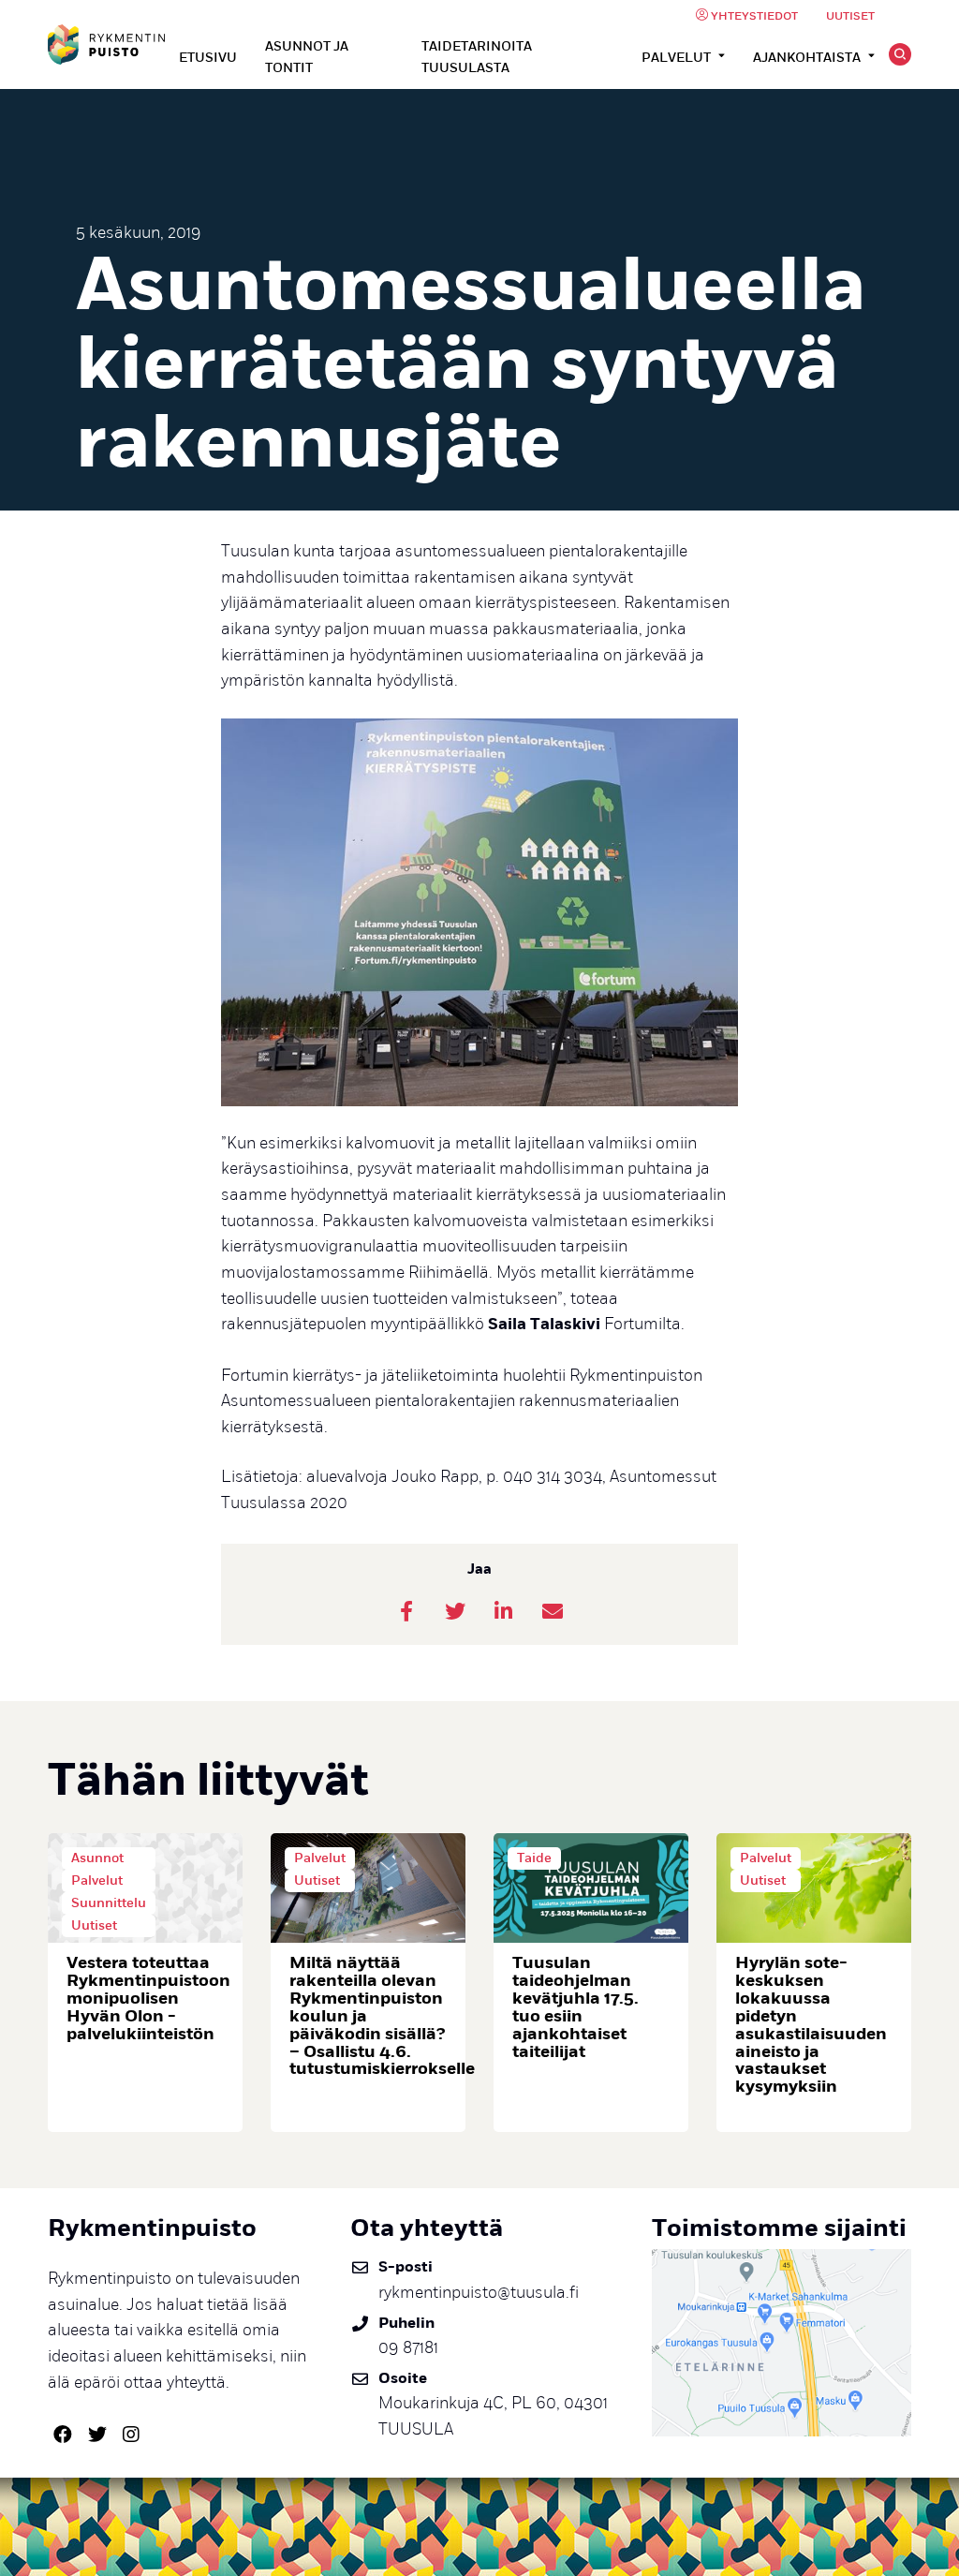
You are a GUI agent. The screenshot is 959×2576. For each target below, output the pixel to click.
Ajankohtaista (807, 58)
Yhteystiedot (754, 16)
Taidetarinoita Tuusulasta (477, 57)
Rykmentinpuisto (106, 44)
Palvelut (676, 58)
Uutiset (850, 16)
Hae (900, 54)
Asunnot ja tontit (307, 57)
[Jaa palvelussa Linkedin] (504, 1611)
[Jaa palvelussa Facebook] (406, 1611)
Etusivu (208, 58)
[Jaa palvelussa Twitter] (455, 1611)
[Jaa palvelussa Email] (553, 1611)
